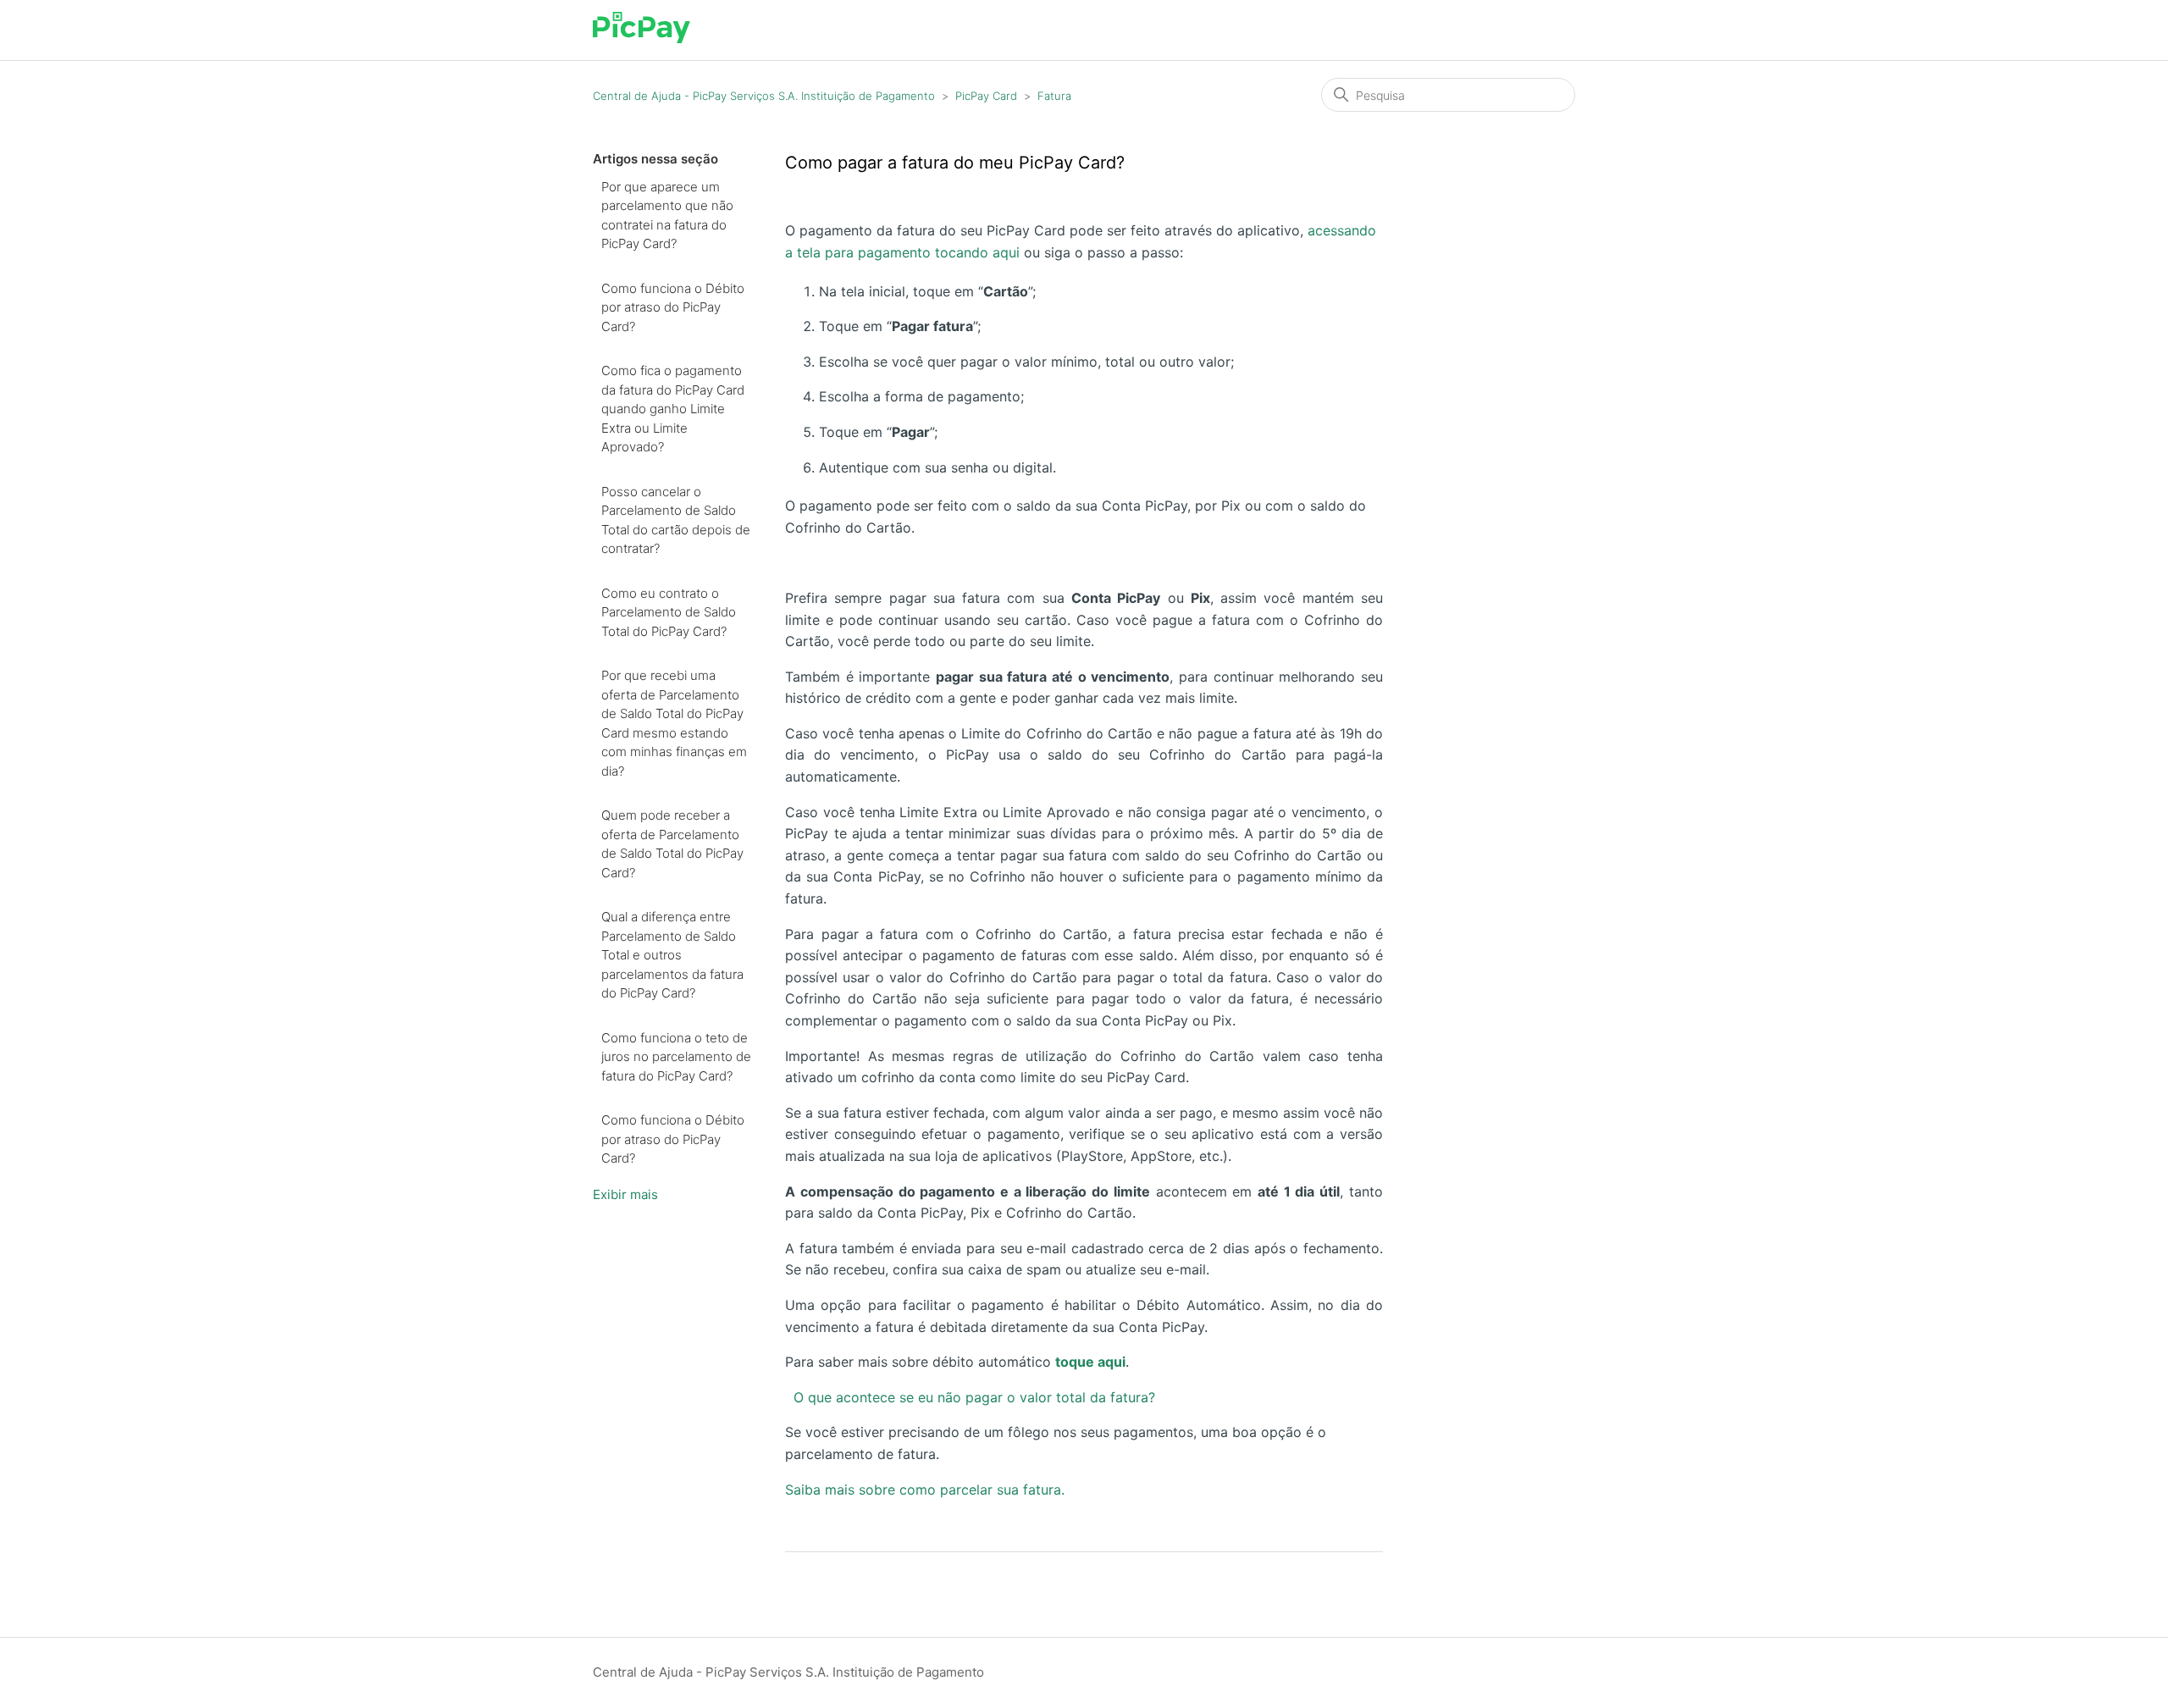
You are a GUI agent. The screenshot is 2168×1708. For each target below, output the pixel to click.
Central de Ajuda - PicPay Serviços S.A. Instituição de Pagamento (764, 96)
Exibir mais (625, 1194)
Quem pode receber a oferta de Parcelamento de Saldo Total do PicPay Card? (672, 844)
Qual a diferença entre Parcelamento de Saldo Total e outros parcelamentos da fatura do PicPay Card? (672, 955)
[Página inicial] (642, 39)
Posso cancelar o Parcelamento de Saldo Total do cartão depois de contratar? (676, 520)
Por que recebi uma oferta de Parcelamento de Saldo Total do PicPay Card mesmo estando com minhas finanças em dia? (674, 723)
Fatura (1054, 96)
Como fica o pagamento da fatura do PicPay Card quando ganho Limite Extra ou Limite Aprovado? (673, 409)
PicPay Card (986, 96)
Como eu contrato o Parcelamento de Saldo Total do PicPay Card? (669, 612)
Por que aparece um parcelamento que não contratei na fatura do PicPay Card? (667, 216)
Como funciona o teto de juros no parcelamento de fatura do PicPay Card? (676, 1057)
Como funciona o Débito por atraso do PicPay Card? (673, 307)
